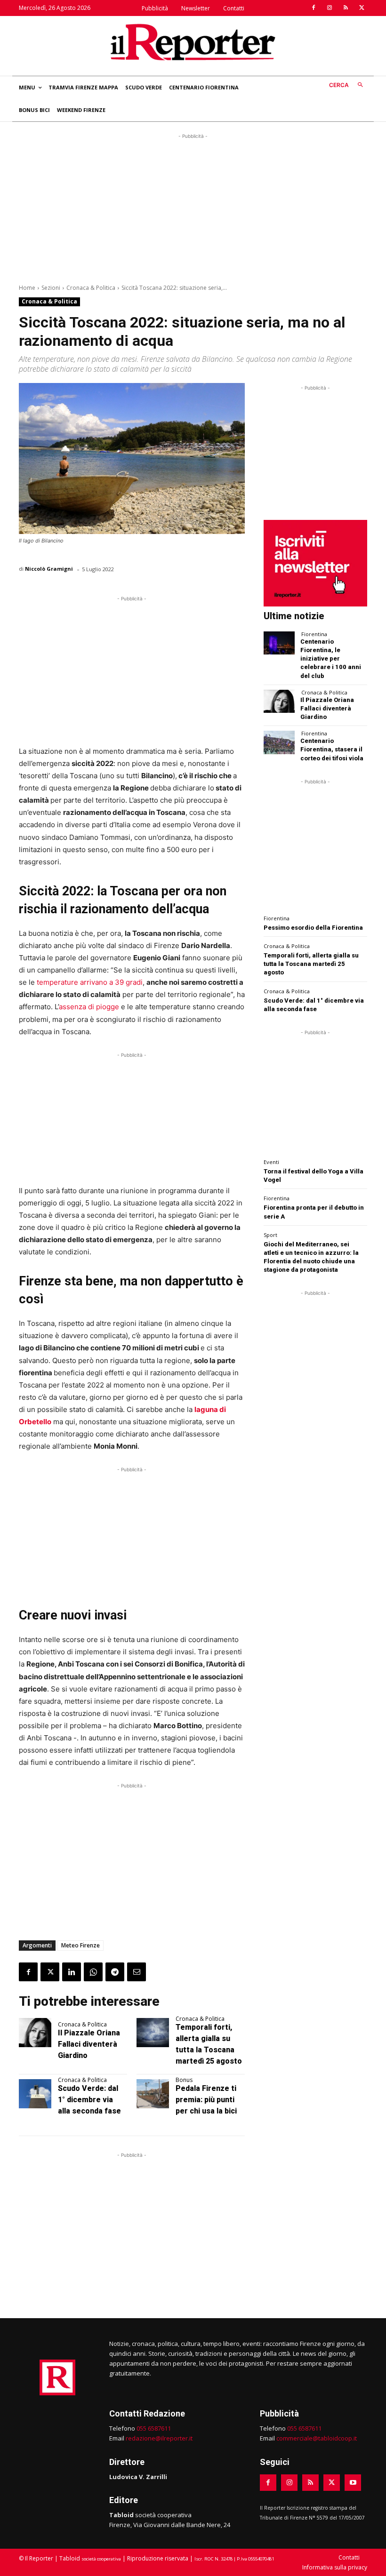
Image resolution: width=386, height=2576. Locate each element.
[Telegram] (115, 1972)
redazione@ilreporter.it (159, 2438)
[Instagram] (330, 8)
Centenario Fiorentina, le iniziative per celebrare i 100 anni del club (331, 659)
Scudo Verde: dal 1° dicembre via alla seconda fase (89, 2100)
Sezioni (51, 288)
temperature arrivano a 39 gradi (90, 982)
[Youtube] (353, 2483)
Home (27, 288)
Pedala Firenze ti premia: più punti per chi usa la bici (206, 2100)
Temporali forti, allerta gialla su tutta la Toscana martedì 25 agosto (311, 964)
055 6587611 (154, 2428)
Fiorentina (314, 634)
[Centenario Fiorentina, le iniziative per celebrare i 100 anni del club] (279, 643)
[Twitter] (362, 8)
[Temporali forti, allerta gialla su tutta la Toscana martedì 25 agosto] (153, 2033)
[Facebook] (314, 8)
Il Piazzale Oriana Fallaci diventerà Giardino (89, 2044)
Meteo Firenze (80, 1945)
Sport (270, 1235)
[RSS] (346, 8)
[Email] (137, 1972)
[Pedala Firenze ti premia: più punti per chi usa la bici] (153, 2094)
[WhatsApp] (93, 1972)
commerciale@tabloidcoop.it (317, 2438)
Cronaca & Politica (91, 288)
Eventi (271, 1162)
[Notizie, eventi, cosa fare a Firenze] (193, 42)
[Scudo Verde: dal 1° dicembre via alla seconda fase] (35, 2094)
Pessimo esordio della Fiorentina (313, 928)
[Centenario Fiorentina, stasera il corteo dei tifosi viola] (279, 742)
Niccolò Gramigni (49, 569)
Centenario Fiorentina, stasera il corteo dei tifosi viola (332, 749)
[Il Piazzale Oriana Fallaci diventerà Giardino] (35, 2033)
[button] (348, 85)
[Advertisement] (193, 207)
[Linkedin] (72, 1972)
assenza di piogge (89, 1007)
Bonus (184, 2080)
